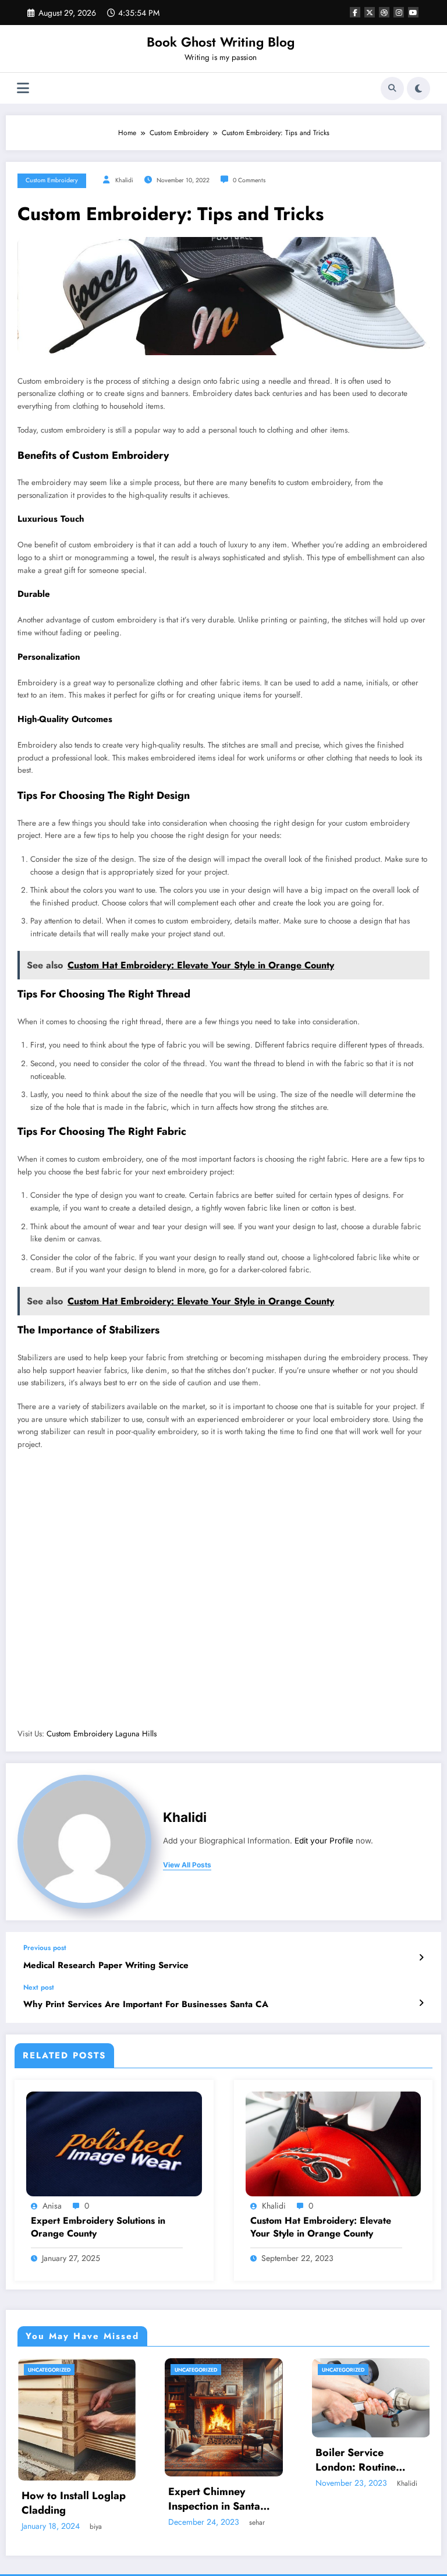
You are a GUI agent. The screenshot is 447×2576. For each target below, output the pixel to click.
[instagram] (399, 12)
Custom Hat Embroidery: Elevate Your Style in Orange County (321, 2227)
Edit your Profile (324, 1841)
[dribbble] (384, 12)
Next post (39, 1987)
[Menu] (23, 88)
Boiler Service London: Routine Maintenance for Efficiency (209, 2460)
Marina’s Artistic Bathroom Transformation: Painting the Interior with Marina (363, 2523)
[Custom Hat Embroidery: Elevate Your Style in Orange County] (334, 2143)
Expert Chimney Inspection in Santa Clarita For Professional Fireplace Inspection (75, 2499)
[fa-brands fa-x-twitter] (370, 12)
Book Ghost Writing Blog (221, 42)
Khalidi (124, 180)
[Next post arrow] (421, 2003)
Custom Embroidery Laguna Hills (102, 1734)
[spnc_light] (418, 89)
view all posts (187, 1865)
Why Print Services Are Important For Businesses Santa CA (146, 2004)
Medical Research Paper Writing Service (106, 1965)
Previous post (45, 1948)
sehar (110, 2522)
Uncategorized (49, 2370)
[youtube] (413, 12)
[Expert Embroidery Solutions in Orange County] (114, 2143)
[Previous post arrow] (421, 1958)
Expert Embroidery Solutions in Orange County (98, 2227)
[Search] (392, 89)
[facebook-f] (355, 12)
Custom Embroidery (52, 180)
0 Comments (249, 180)
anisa (52, 2206)
